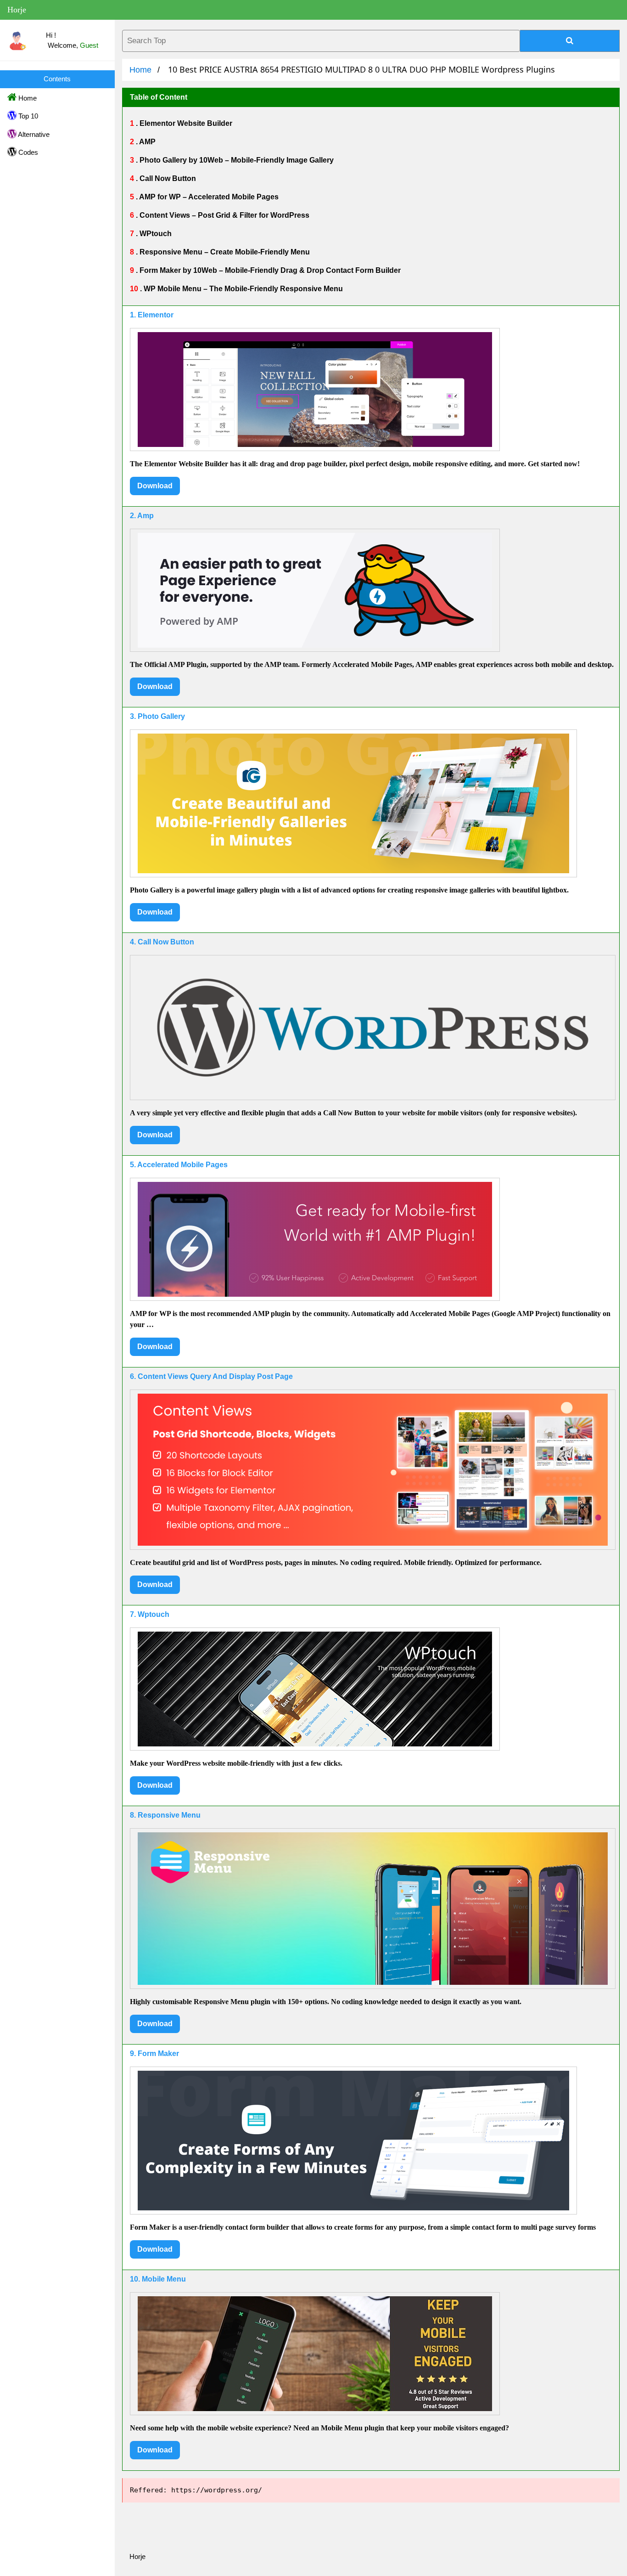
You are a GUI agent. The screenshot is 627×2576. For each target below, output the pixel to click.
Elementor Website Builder (185, 123)
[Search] (570, 41)
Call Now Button (167, 178)
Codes (27, 152)
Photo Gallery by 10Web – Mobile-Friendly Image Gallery (236, 160)
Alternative (33, 134)
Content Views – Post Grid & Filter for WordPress (224, 215)
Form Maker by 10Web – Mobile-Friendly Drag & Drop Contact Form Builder (269, 270)
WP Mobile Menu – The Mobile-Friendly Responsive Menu (242, 289)
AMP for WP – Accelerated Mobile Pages (208, 197)
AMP (147, 142)
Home (27, 98)
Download (155, 486)
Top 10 (27, 116)
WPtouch (155, 234)
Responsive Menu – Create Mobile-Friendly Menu (224, 252)
